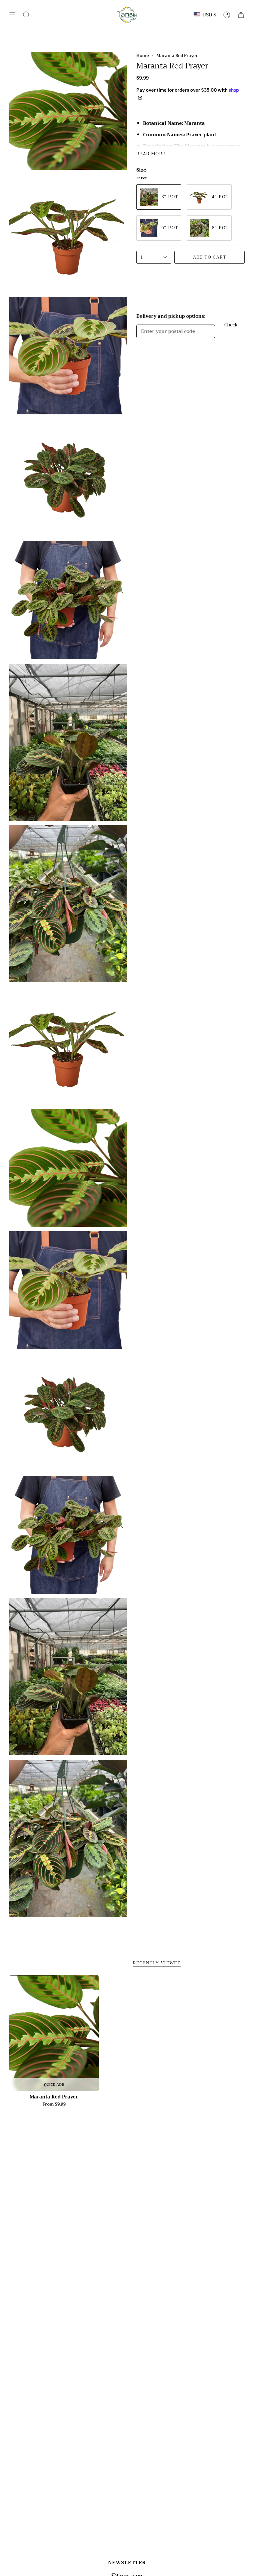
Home (143, 56)
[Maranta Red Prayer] (54, 2033)
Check (231, 326)
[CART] (241, 15)
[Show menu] (12, 15)
